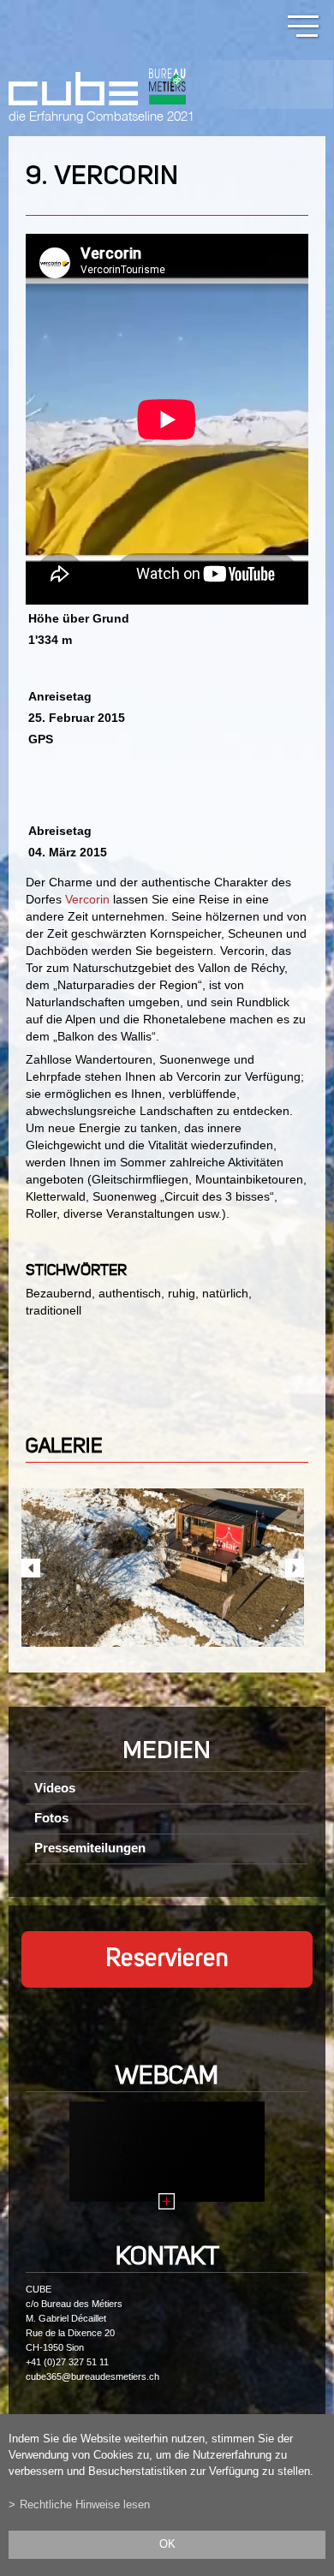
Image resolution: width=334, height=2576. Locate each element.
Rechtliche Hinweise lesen (85, 2505)
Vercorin (87, 899)
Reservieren (167, 1959)
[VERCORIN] (163, 1568)
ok (167, 2544)
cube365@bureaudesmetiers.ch (92, 2376)
